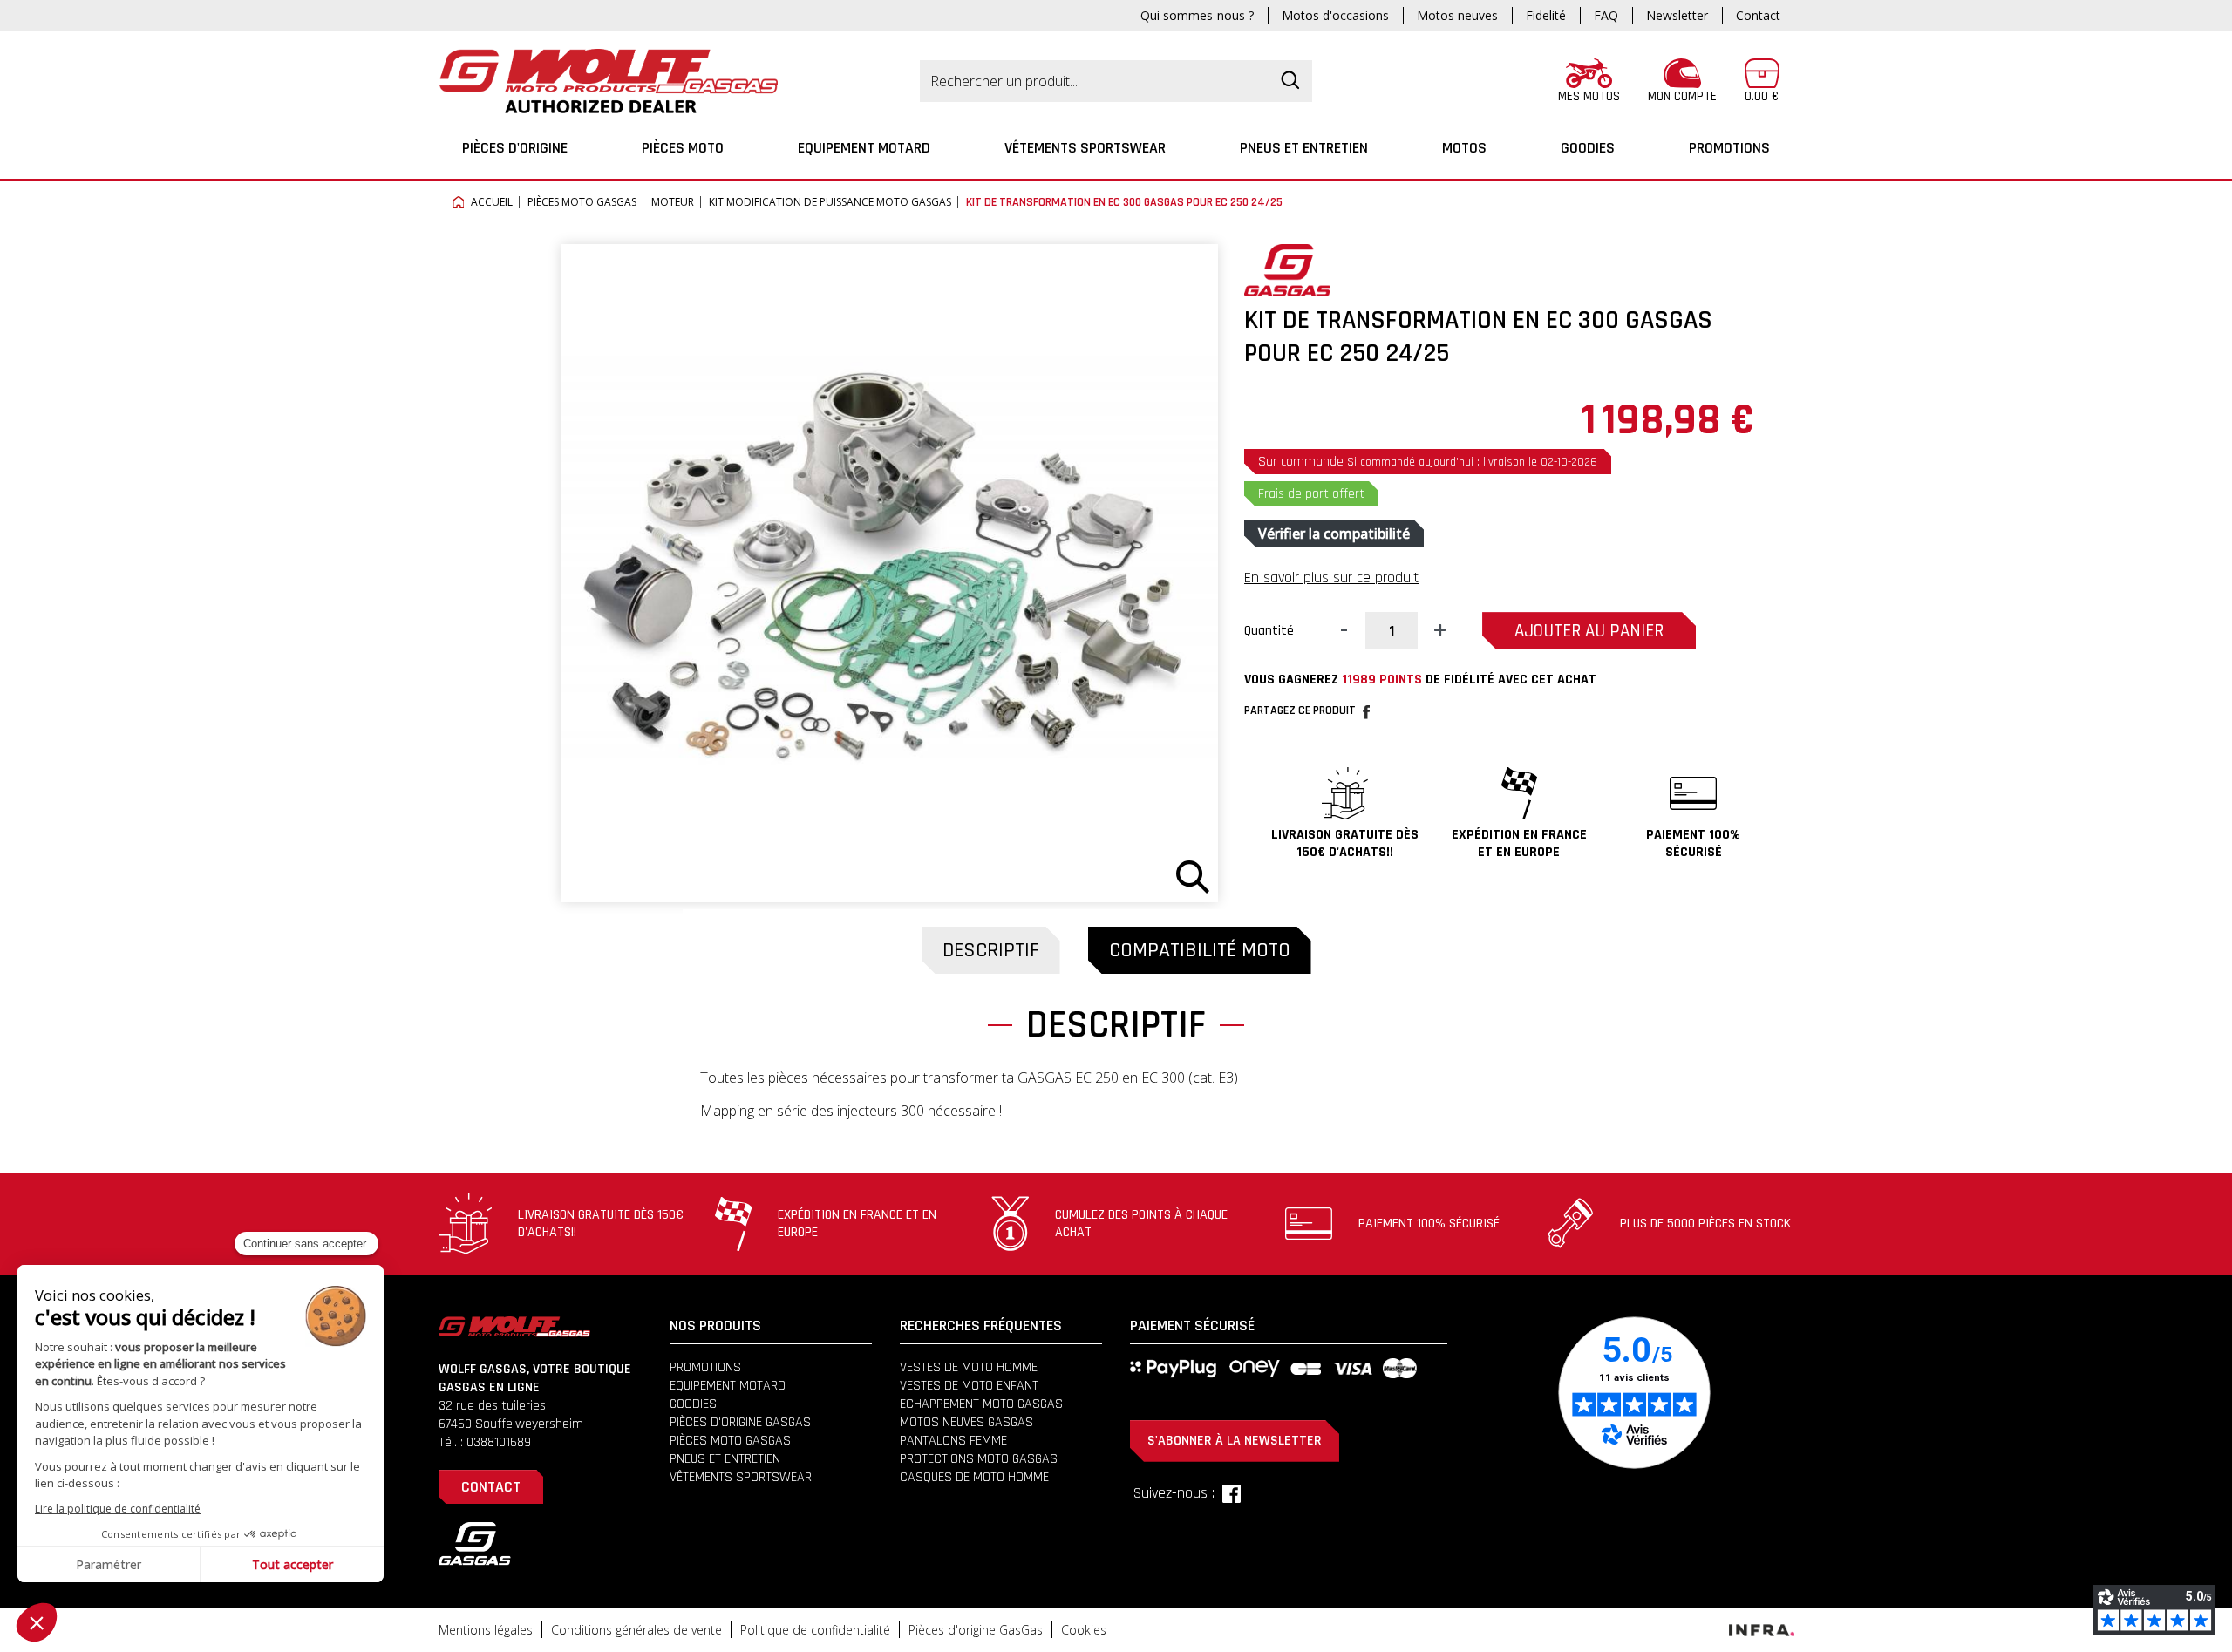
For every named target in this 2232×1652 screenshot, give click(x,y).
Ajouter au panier (1589, 631)
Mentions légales (486, 1630)
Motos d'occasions (1335, 15)
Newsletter (1677, 15)
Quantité (1269, 631)
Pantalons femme (953, 1441)
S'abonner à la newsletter (1235, 1441)
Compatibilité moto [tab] (1200, 950)
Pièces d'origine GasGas (976, 1630)
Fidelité (1546, 15)
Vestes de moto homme (969, 1367)
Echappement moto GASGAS (981, 1404)
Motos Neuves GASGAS (966, 1422)
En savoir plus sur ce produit (1331, 578)
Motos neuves (1457, 15)
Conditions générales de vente (636, 1630)
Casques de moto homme (974, 1477)
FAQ (1606, 15)
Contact (1758, 15)
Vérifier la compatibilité (1334, 534)
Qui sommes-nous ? (1197, 15)
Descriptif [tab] (991, 950)
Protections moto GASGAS (979, 1459)
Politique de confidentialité (815, 1630)
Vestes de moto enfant (969, 1386)
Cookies (1084, 1630)
